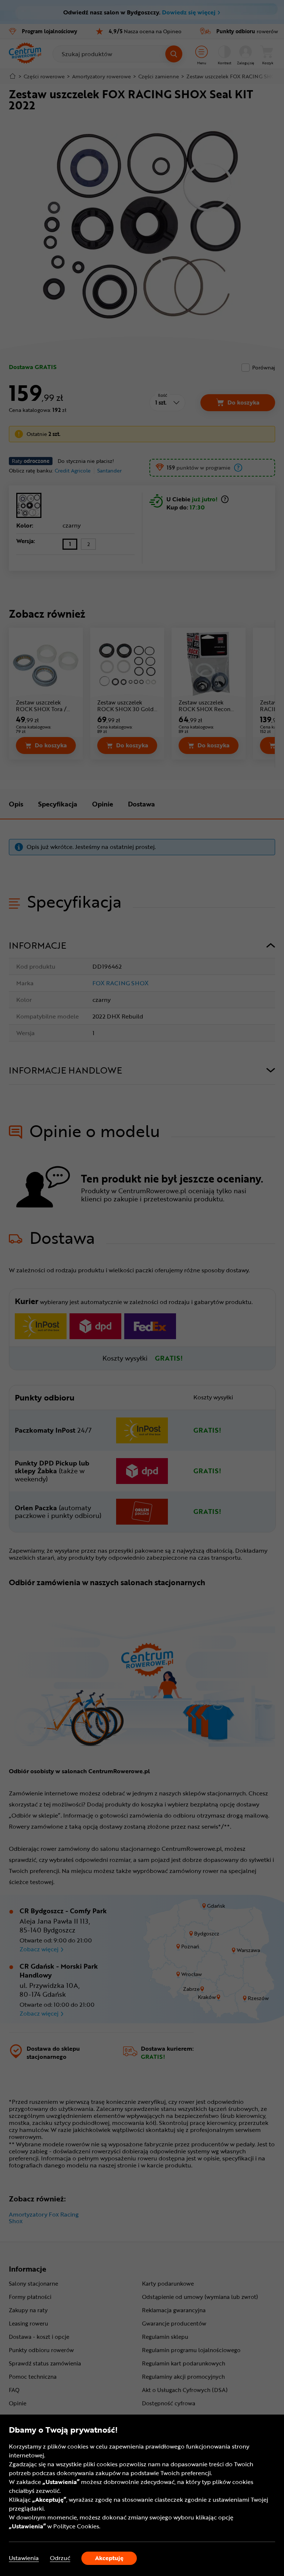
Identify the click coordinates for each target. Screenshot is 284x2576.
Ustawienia (24, 2558)
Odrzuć (60, 2558)
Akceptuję (109, 2558)
